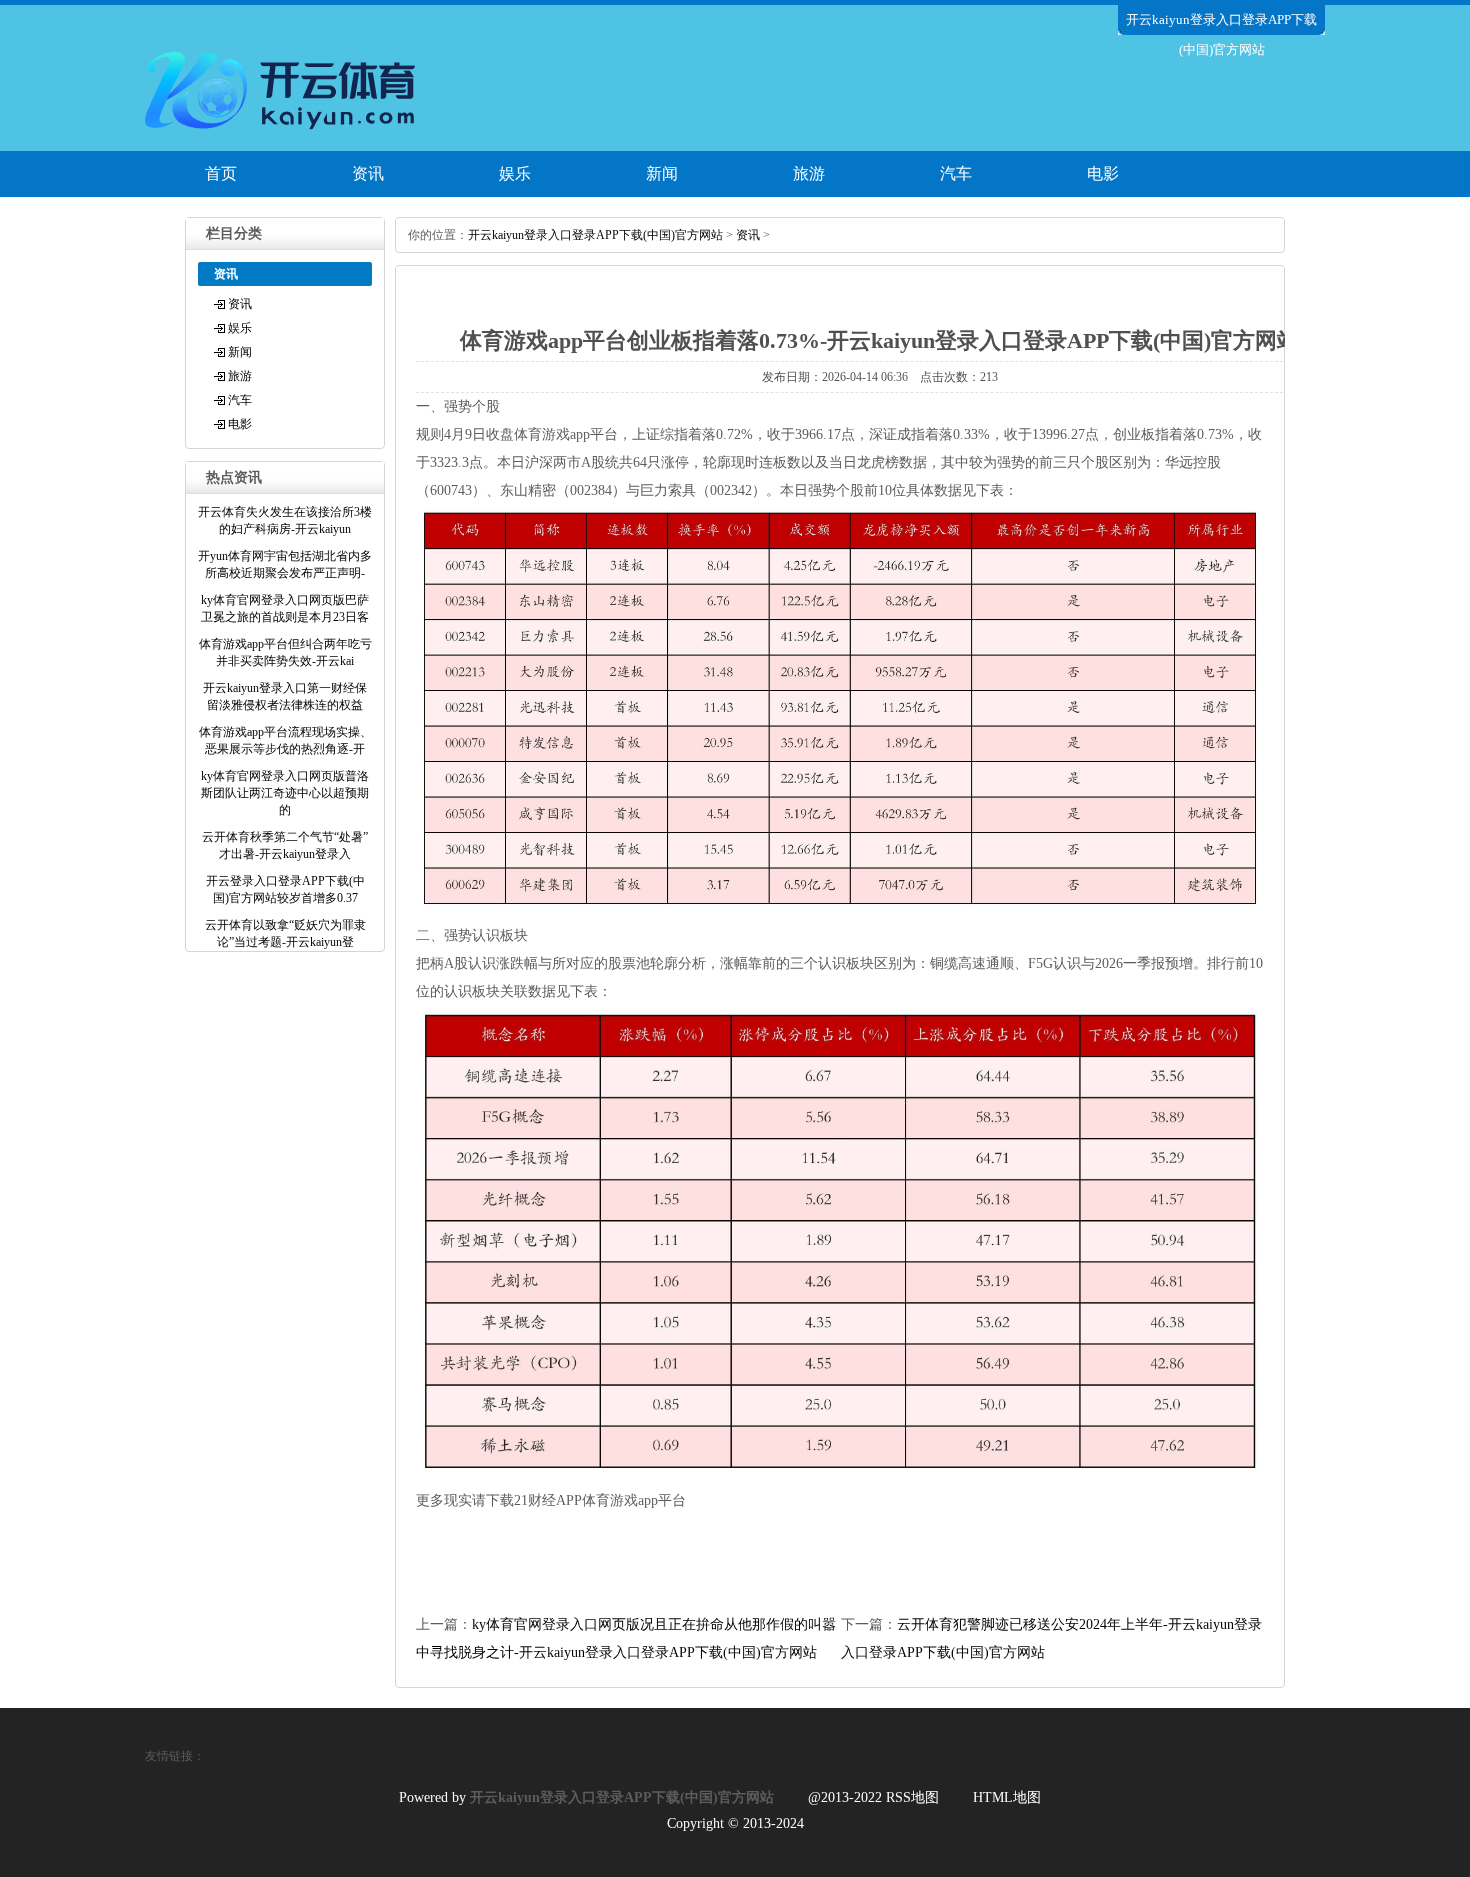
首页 (221, 173)
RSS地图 (912, 1797)
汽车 (956, 173)
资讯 (368, 173)
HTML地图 (1007, 1797)
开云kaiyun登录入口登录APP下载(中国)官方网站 (595, 235)
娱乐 (515, 173)
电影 (1103, 173)
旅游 (809, 173)
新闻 (662, 173)
